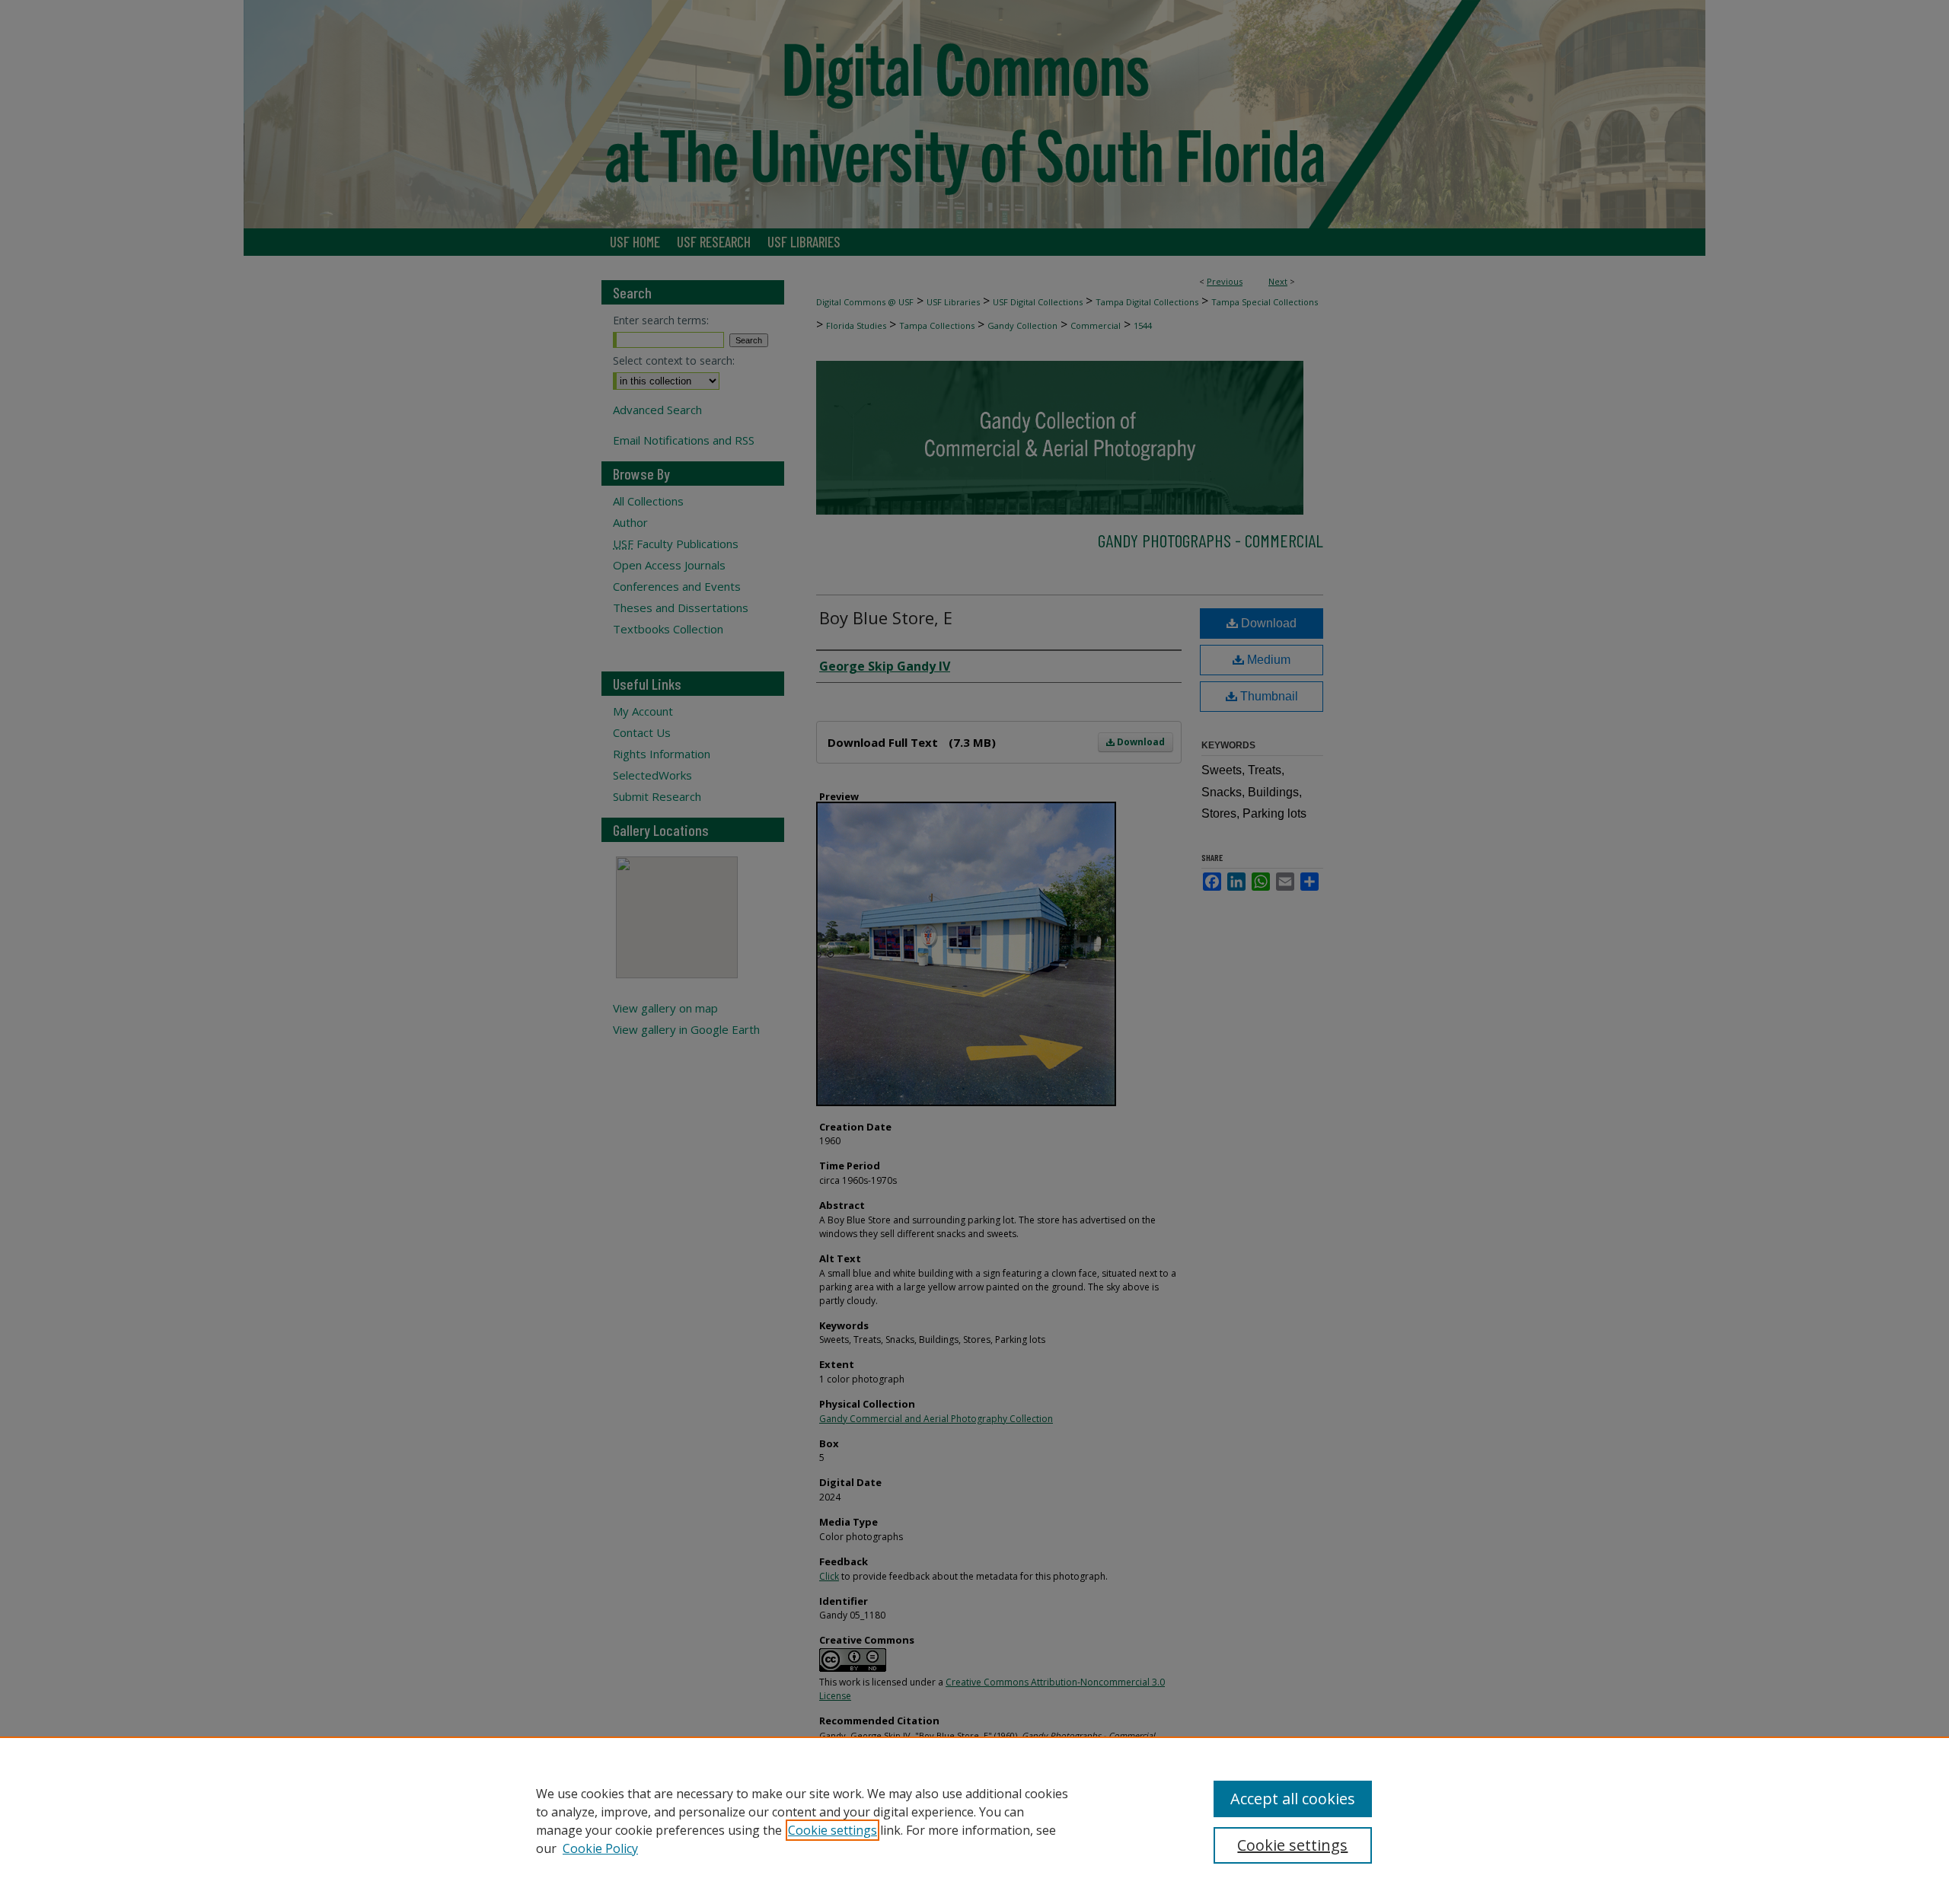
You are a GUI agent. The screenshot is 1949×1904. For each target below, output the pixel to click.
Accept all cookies (1293, 1799)
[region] (974, 1820)
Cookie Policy (600, 1848)
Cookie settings (833, 1830)
